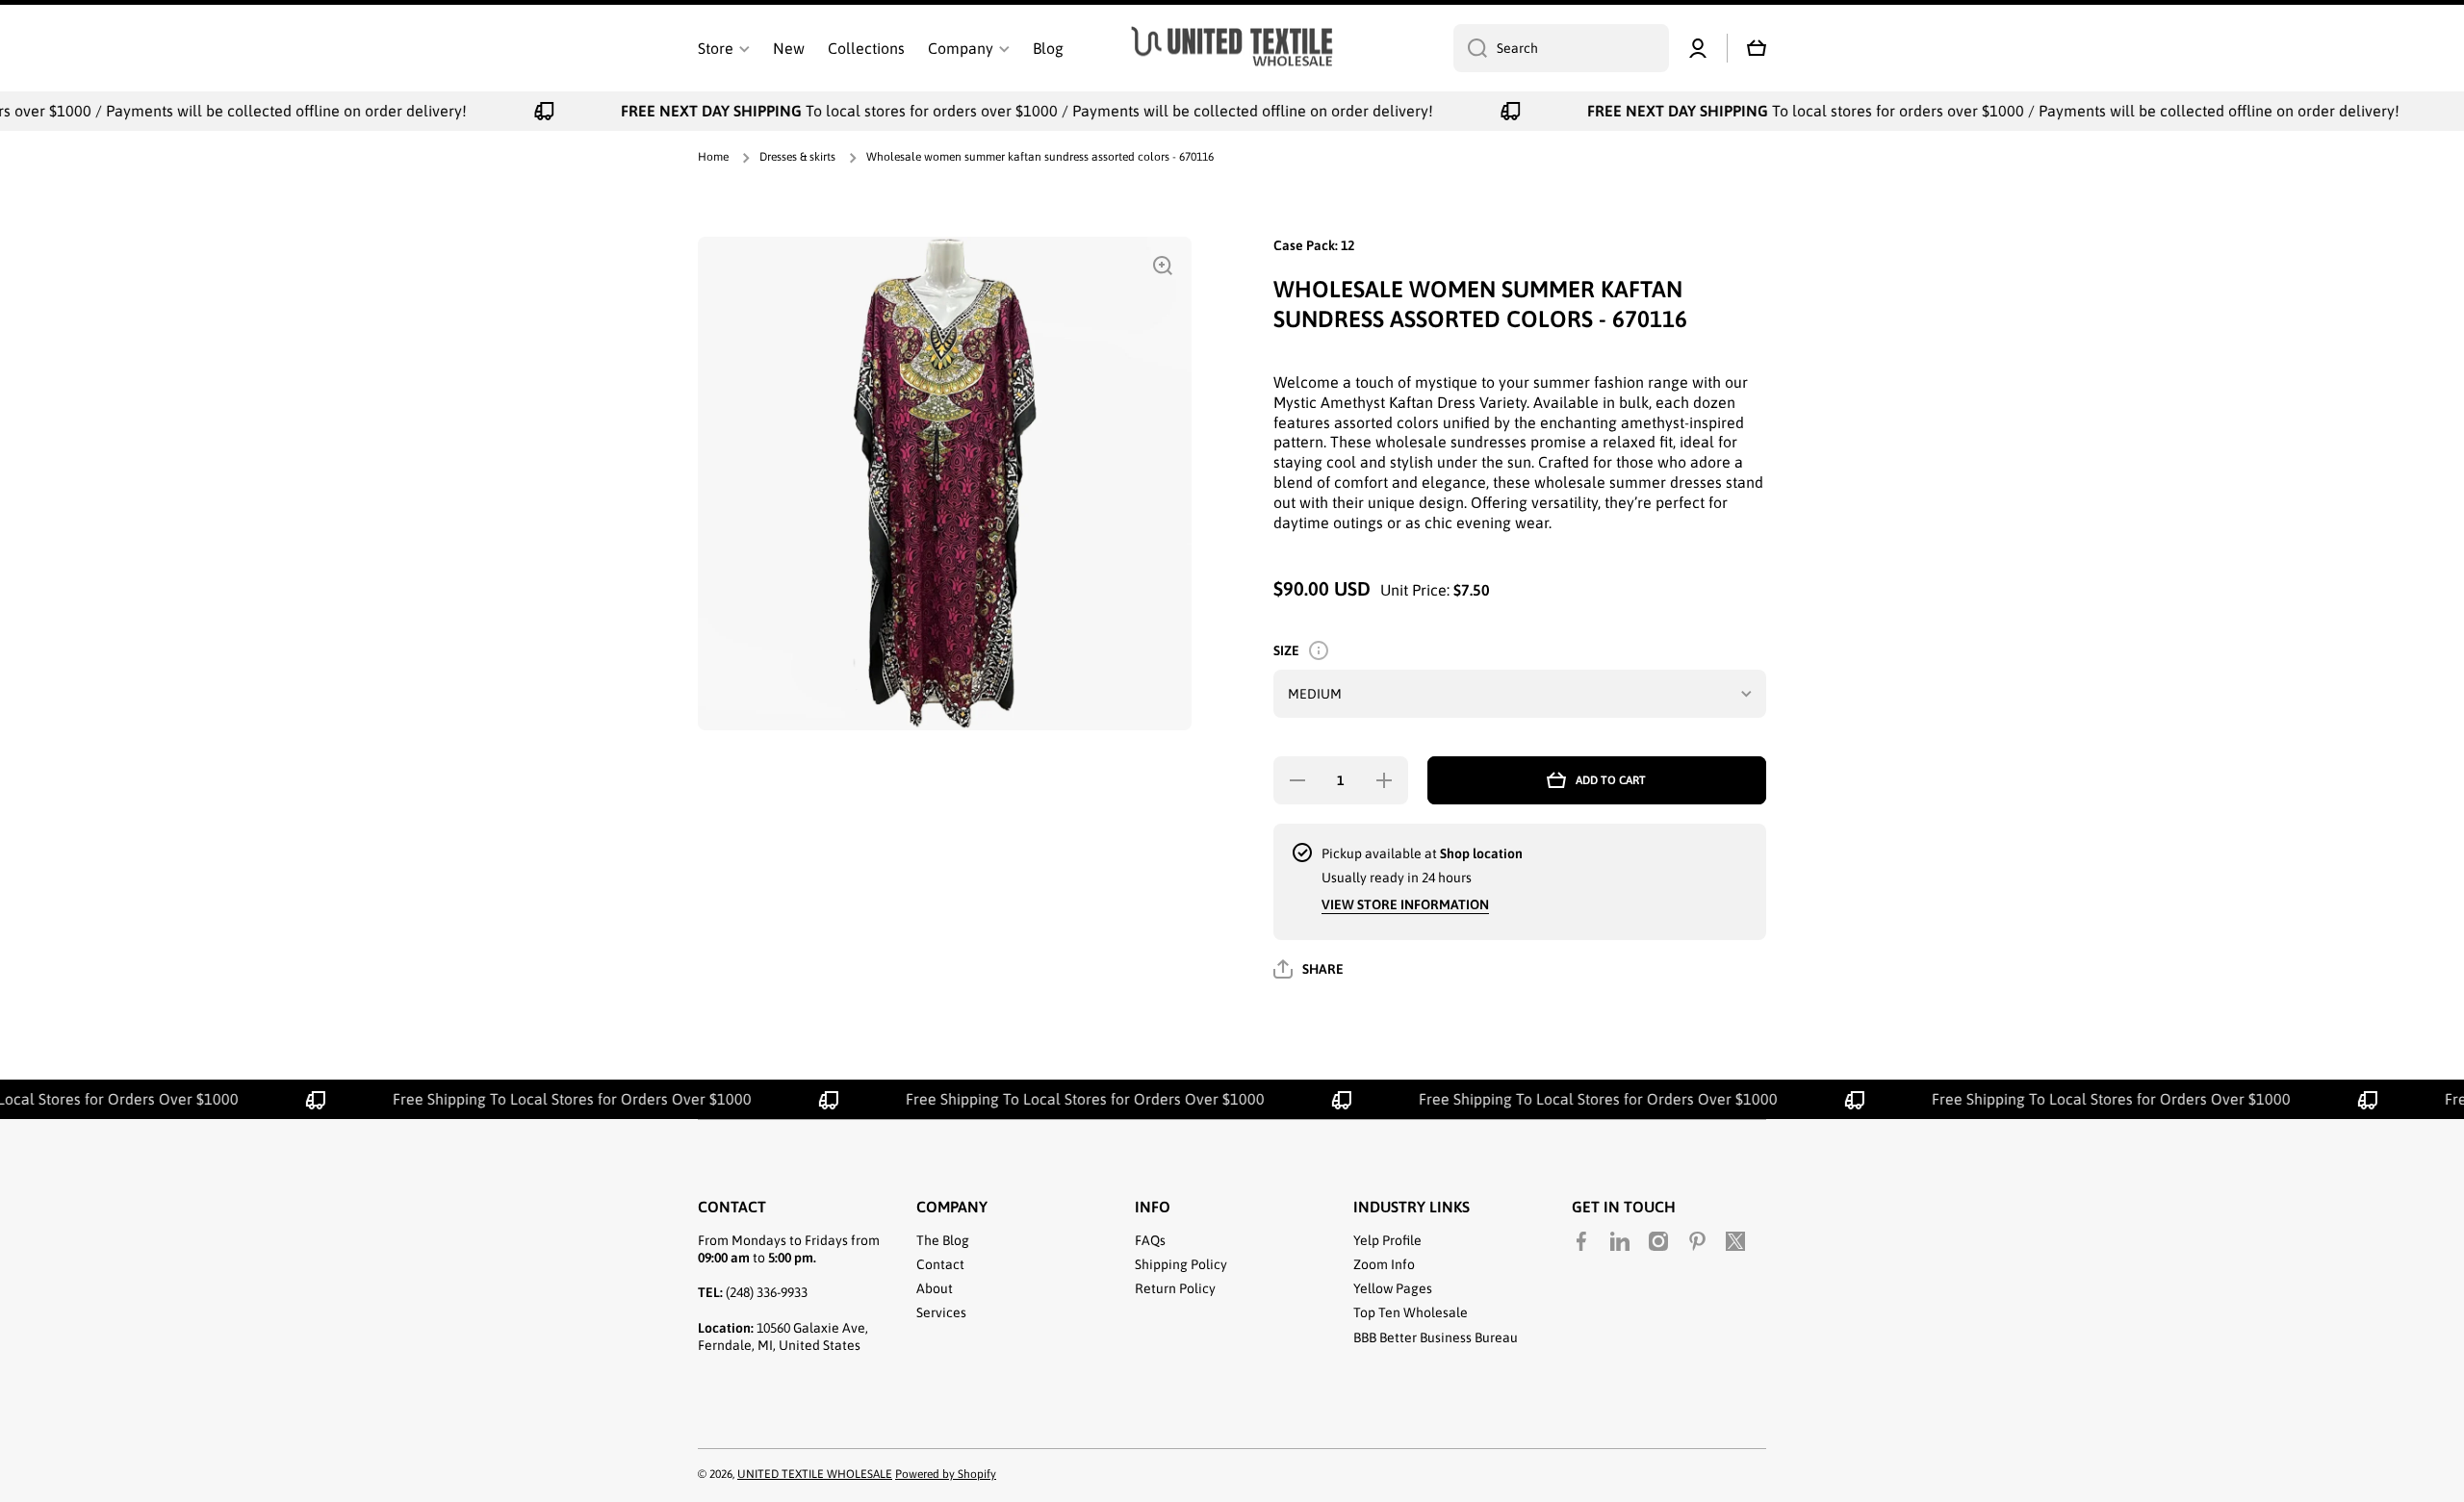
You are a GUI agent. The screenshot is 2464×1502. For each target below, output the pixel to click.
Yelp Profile (1387, 1240)
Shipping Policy (1181, 1264)
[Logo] (1232, 49)
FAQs (1150, 1240)
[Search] (1470, 48)
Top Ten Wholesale (1411, 1312)
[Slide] (1319, 650)
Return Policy (1175, 1288)
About (935, 1288)
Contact (940, 1264)
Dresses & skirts (797, 157)
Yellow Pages (1393, 1288)
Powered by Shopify (946, 1474)
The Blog (943, 1240)
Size (1286, 650)
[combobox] (1561, 48)
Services (941, 1312)
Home (713, 157)
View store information (1405, 904)
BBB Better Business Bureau (1436, 1337)
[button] (1757, 48)
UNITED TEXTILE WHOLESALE (815, 1474)
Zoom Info (1384, 1264)
